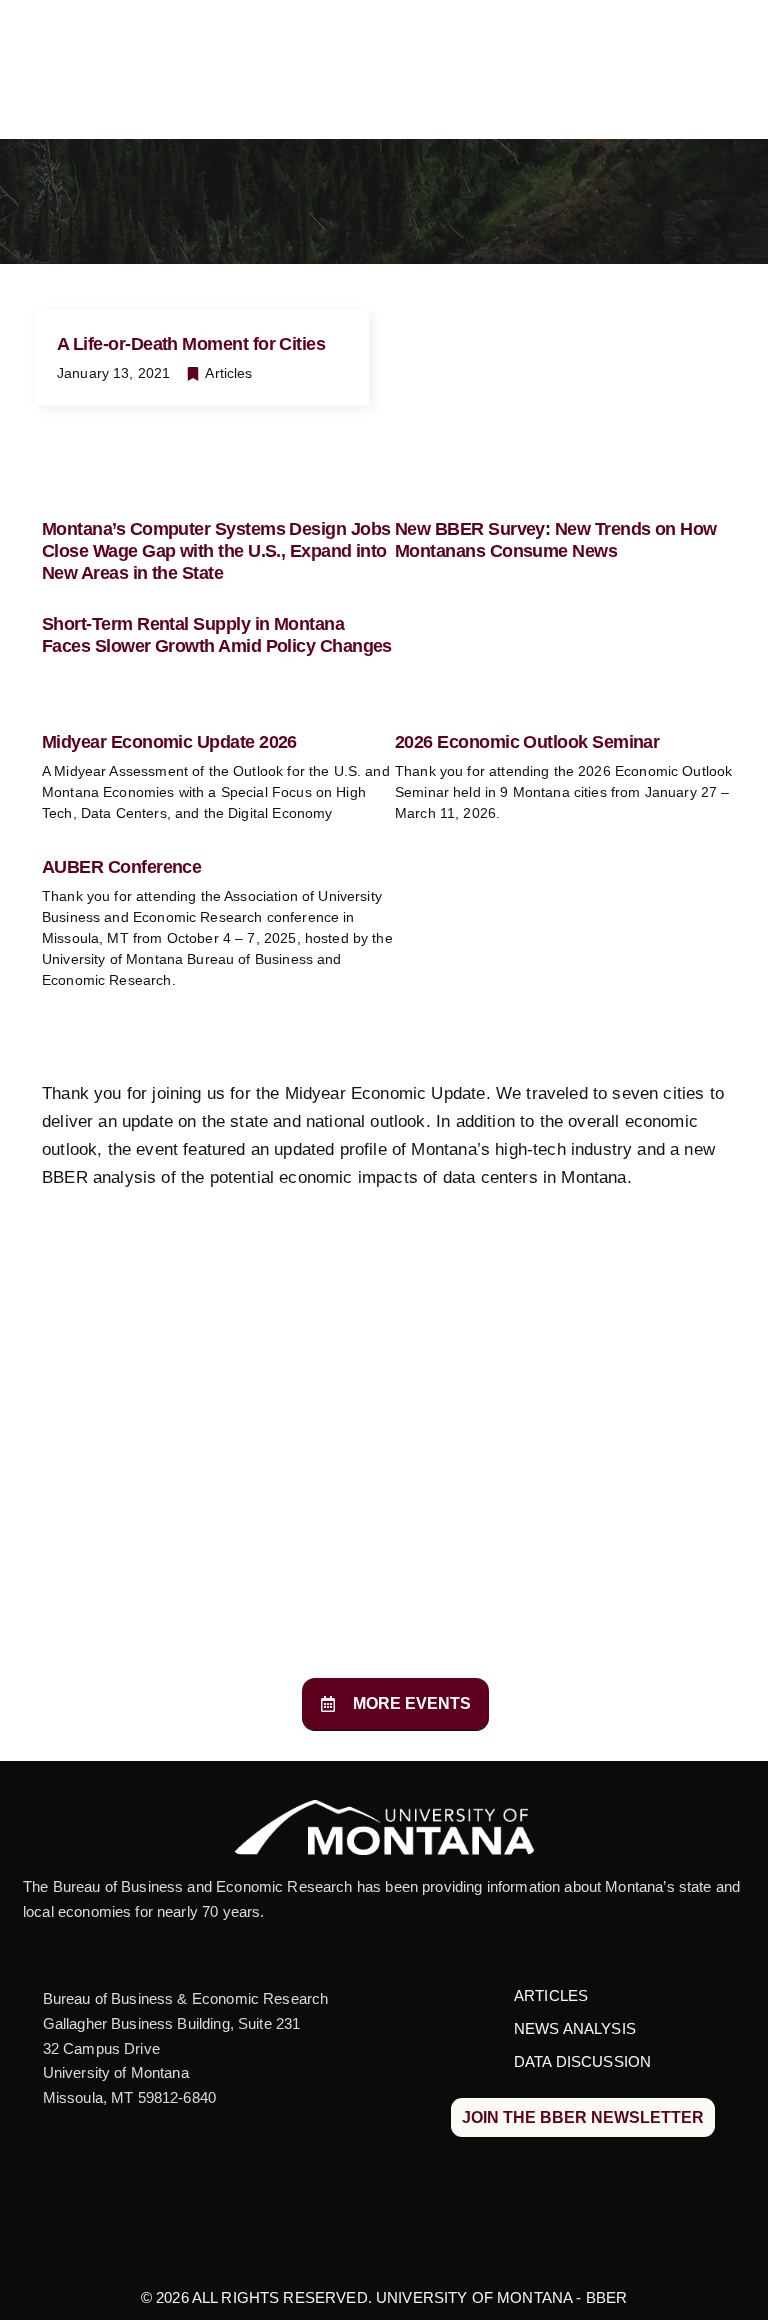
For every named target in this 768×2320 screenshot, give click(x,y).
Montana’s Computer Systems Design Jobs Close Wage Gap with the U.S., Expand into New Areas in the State (216, 550)
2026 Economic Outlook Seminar (527, 742)
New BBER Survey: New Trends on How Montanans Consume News (556, 540)
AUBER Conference (121, 867)
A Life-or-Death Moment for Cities (191, 344)
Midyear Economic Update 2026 (169, 742)
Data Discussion (582, 2061)
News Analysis (575, 2028)
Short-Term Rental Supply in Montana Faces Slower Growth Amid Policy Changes (217, 635)
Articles (228, 373)
